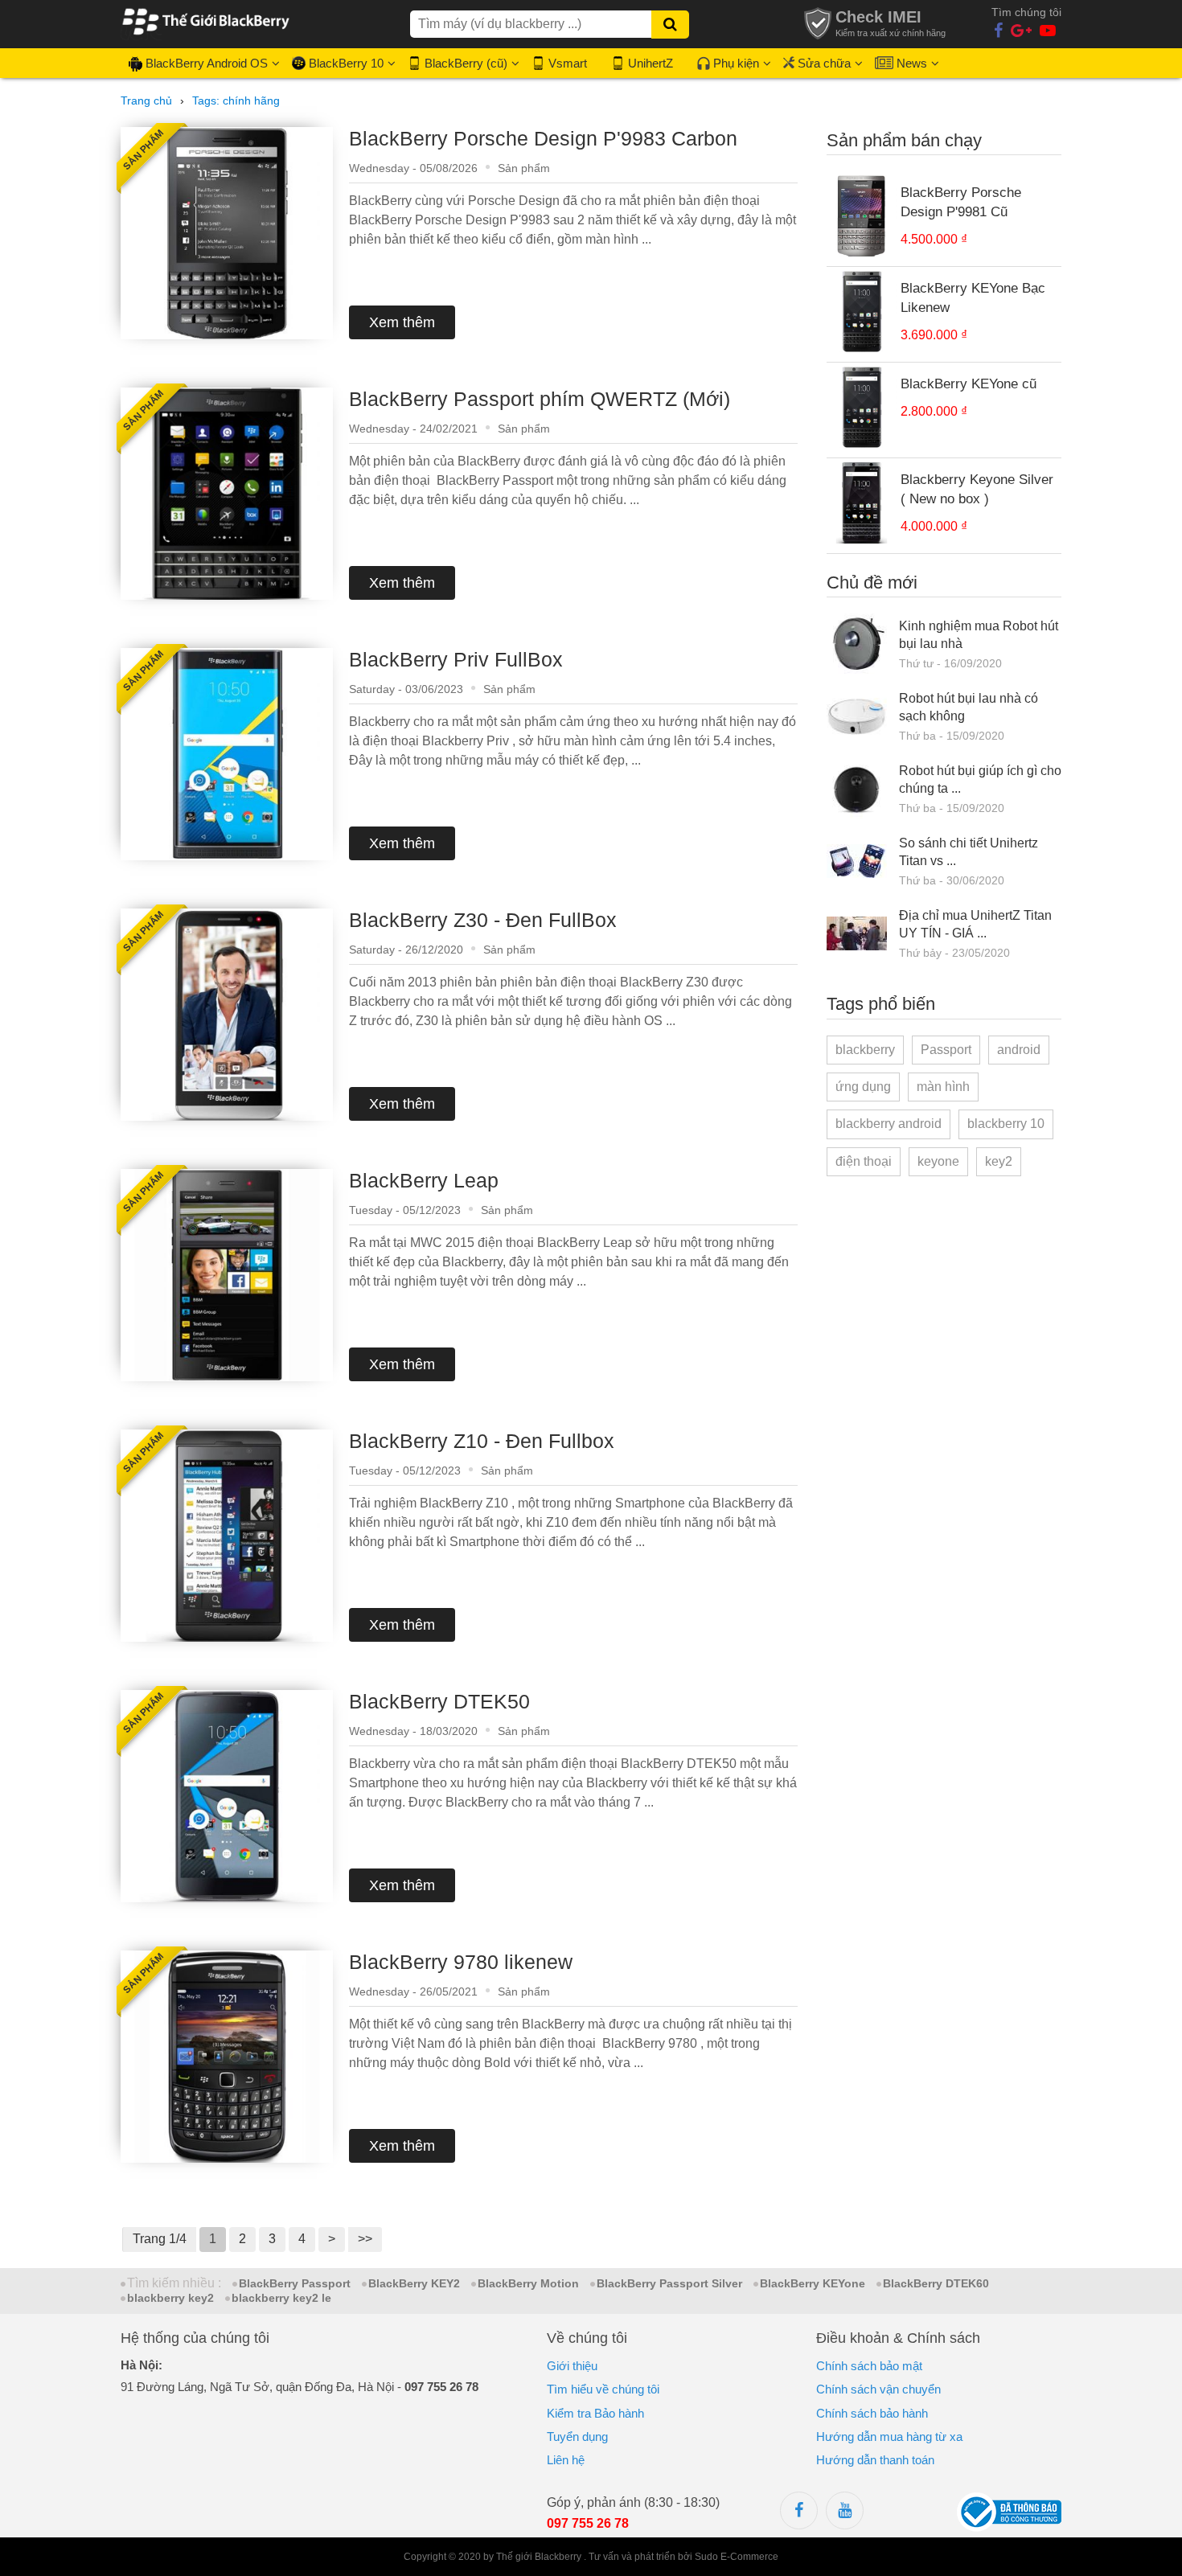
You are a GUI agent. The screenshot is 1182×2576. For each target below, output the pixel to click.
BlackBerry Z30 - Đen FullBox (483, 920)
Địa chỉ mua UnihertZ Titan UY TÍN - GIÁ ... (975, 924)
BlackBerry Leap (424, 1180)
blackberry (865, 1050)
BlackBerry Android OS (207, 63)
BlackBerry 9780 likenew (461, 1962)
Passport (946, 1050)
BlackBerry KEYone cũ (969, 384)
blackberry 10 (1006, 1124)
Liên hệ (566, 2460)
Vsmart (568, 63)
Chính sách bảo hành (872, 2413)
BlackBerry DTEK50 (439, 1701)
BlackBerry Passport (295, 2283)
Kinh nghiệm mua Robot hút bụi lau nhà (979, 635)
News (912, 63)
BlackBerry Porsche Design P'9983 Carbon (543, 138)
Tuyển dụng (577, 2437)
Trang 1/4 (160, 2239)
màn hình (943, 1087)
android (1019, 1050)
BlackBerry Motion (528, 2283)
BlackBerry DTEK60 (936, 2283)
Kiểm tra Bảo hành (595, 2413)
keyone (938, 1161)
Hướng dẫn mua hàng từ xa (889, 2437)
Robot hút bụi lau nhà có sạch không (969, 707)
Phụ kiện (736, 63)
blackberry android (889, 1124)
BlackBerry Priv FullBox (456, 659)
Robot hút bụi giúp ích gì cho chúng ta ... (980, 779)
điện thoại (864, 1161)
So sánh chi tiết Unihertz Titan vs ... (969, 852)
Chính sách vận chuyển (878, 2389)
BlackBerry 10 (346, 63)
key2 (999, 1161)
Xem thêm (402, 322)
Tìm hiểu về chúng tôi (603, 2389)
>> (365, 2239)
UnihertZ (651, 63)
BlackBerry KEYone (813, 2283)
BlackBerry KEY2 (414, 2283)
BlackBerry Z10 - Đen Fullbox (482, 1441)
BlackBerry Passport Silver (669, 2283)
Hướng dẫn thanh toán (875, 2460)
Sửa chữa (824, 63)
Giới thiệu (572, 2366)
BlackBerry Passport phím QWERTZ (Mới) (540, 399)
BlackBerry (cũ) (466, 63)
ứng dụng (863, 1087)
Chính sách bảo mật (869, 2366)
